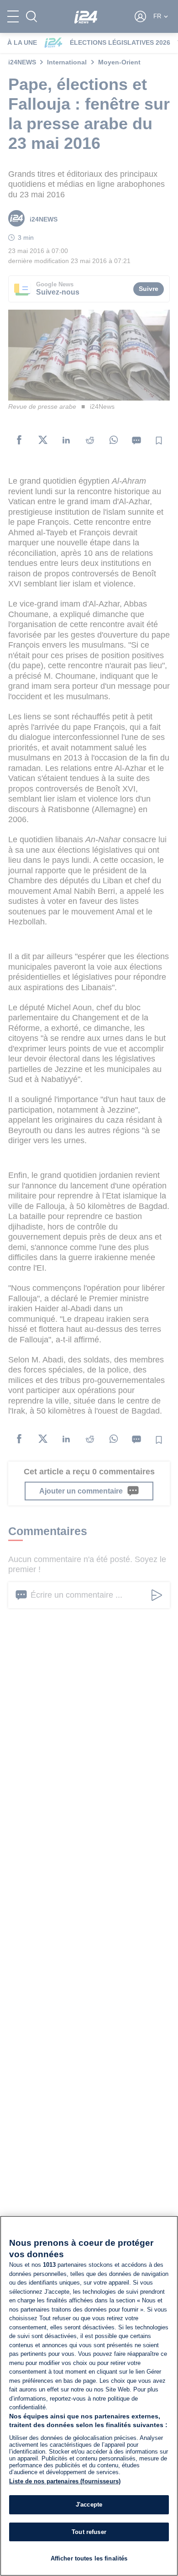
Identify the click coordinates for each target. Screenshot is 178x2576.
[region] (89, 2396)
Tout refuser (89, 2532)
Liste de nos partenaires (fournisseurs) (65, 2481)
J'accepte (89, 2505)
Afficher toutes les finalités (89, 2558)
